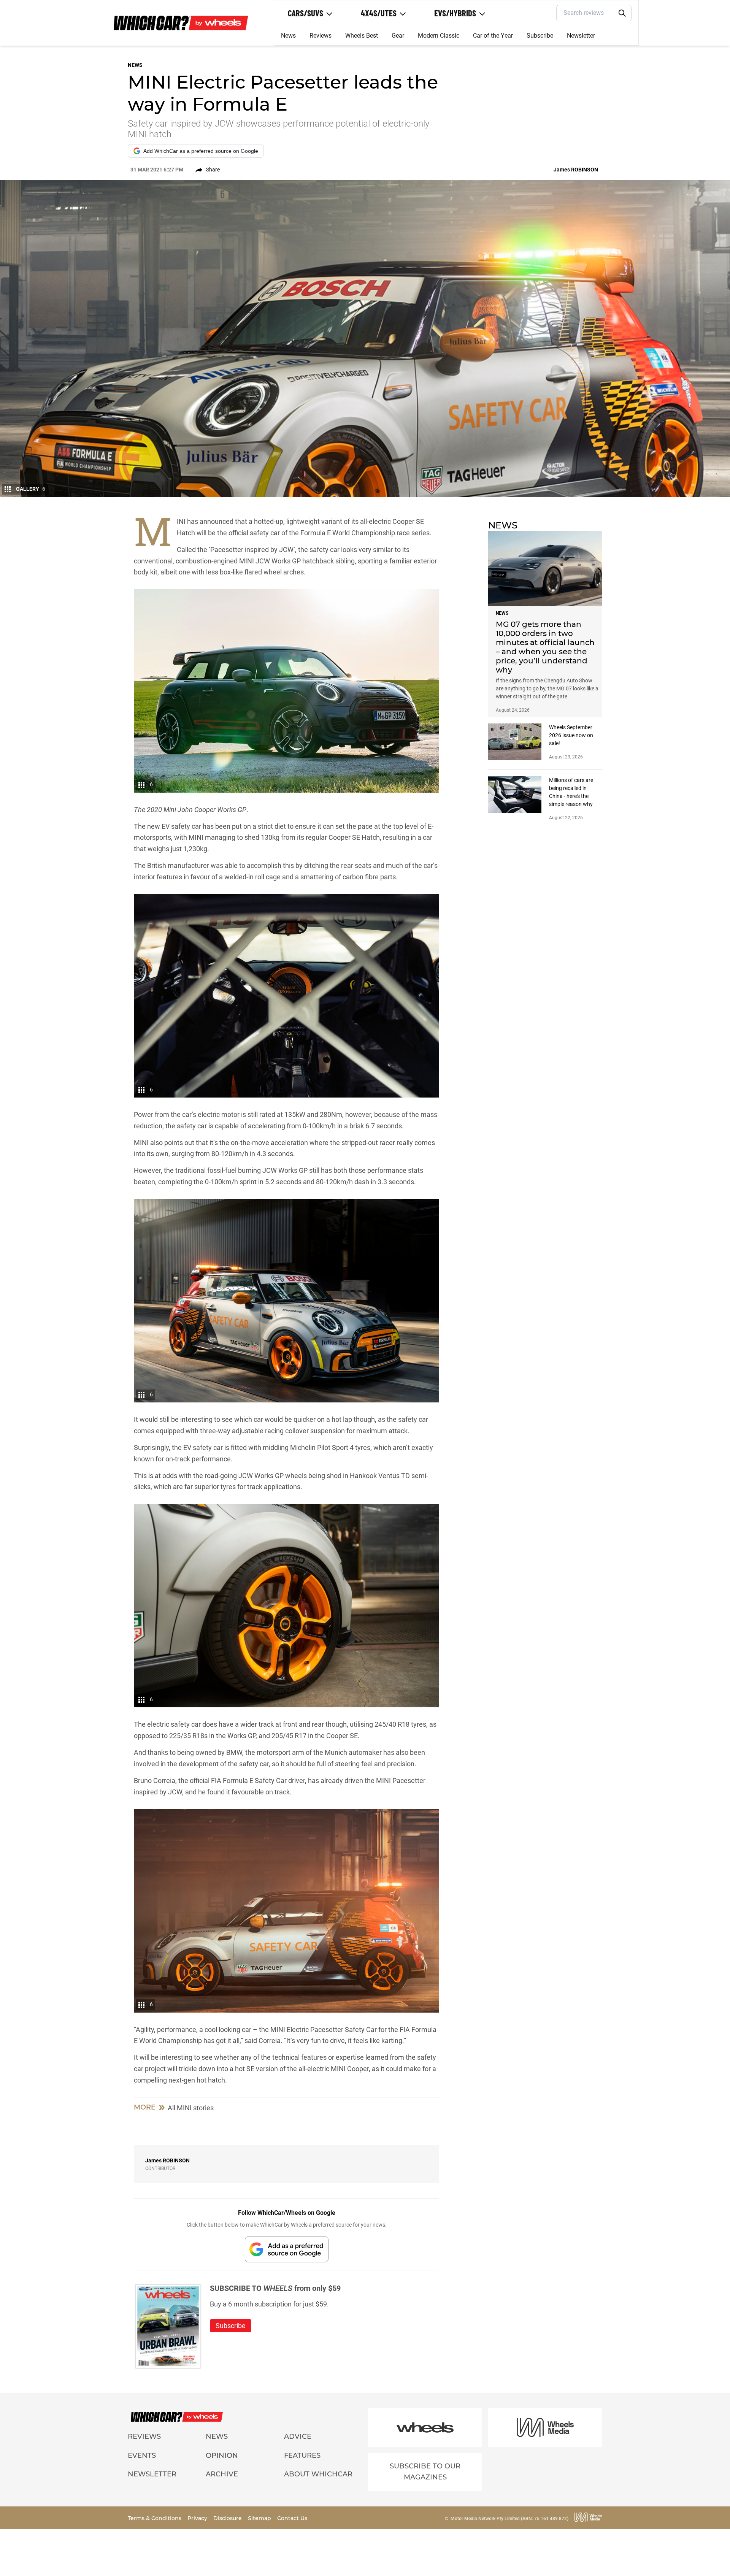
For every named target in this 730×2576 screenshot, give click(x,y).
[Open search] (622, 13)
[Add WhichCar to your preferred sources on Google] (287, 2249)
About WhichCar (318, 2474)
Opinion (222, 2455)
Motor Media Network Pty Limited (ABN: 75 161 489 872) (509, 2519)
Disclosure (228, 2518)
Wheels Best (362, 36)
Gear (398, 36)
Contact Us (292, 2518)
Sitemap (260, 2518)
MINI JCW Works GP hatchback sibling (297, 561)
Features (302, 2455)
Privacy (198, 2518)
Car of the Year (493, 36)
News (288, 36)
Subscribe (540, 36)
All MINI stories (191, 2108)
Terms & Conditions (155, 2518)
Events (142, 2455)
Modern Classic (439, 36)
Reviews (321, 36)
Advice (298, 2436)
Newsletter (581, 36)
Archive (222, 2474)
